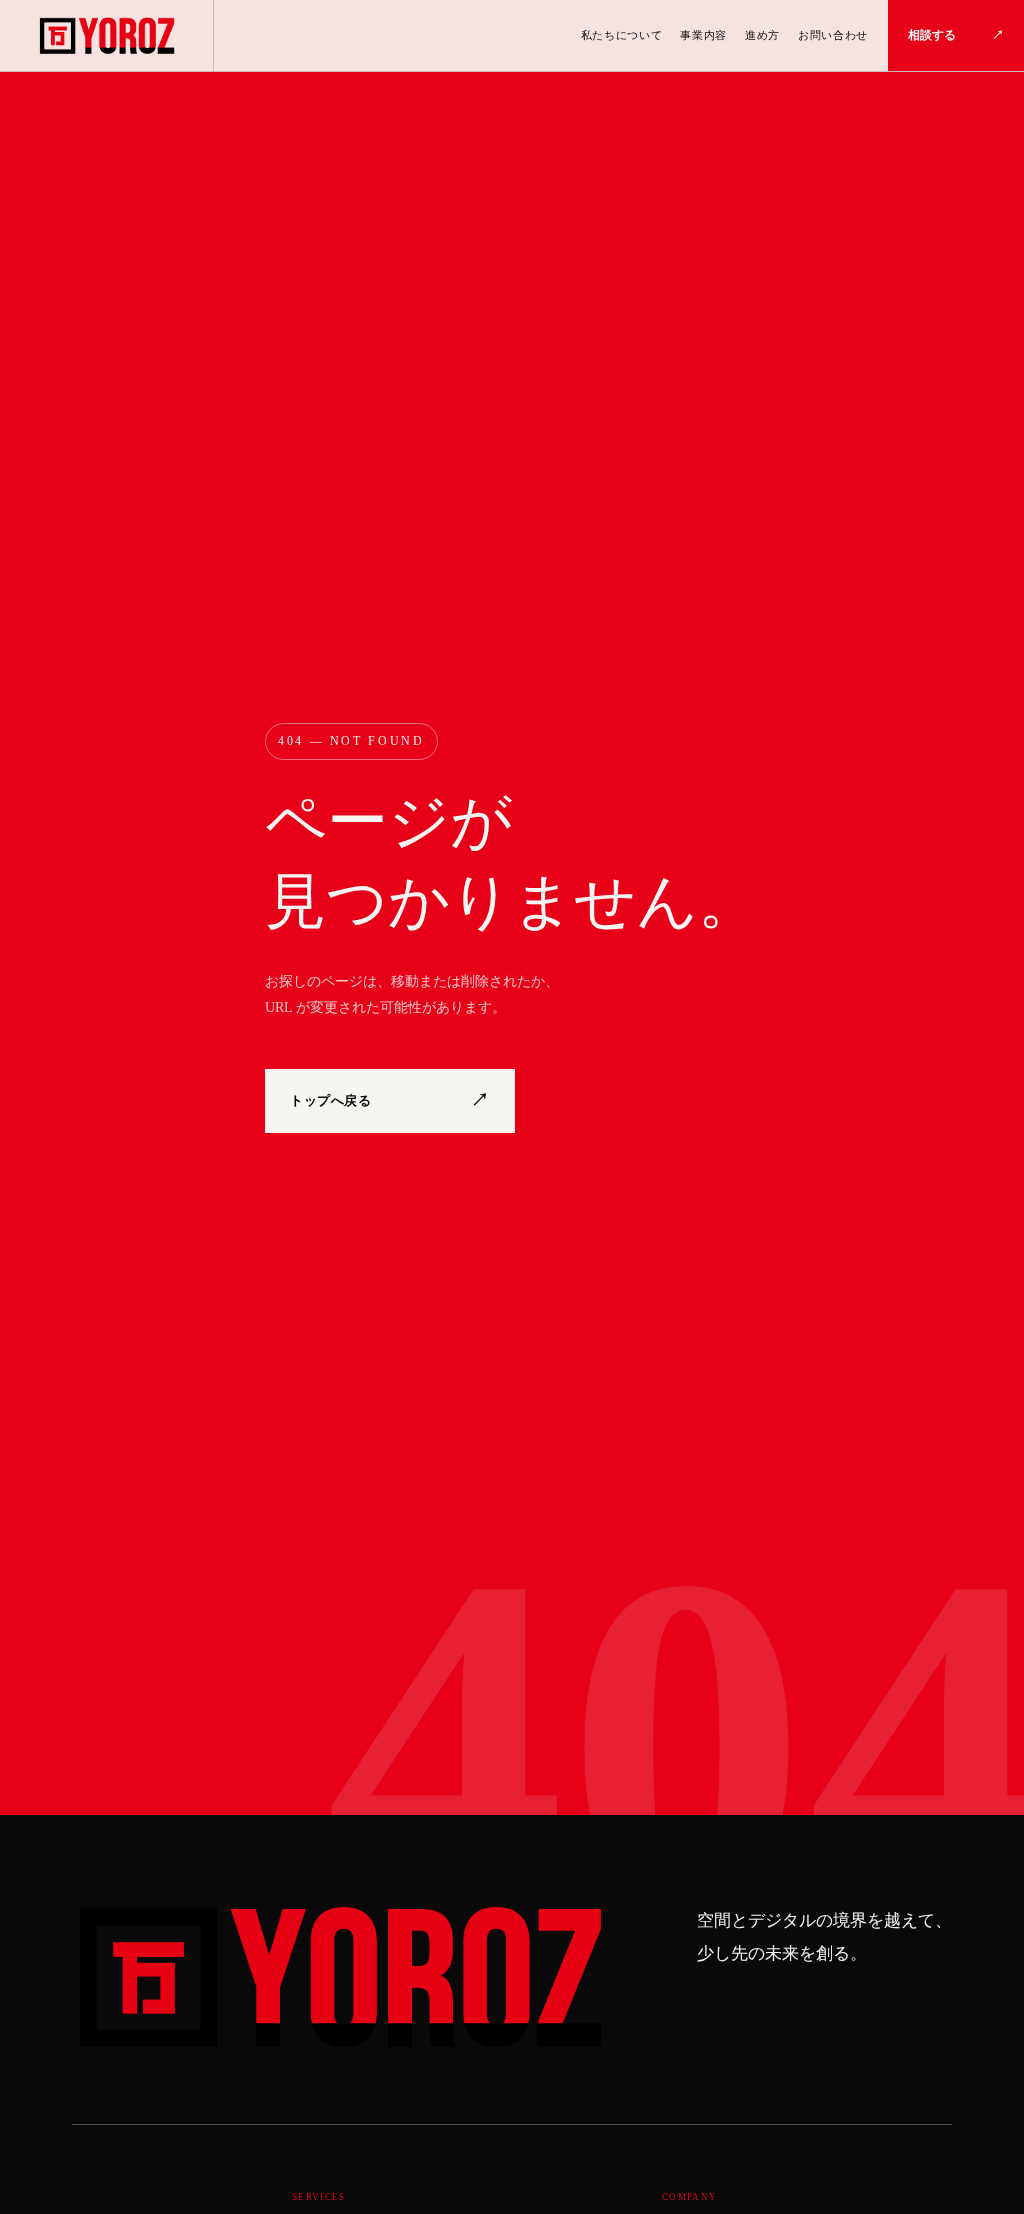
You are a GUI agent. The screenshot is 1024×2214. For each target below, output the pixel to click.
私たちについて (622, 35)
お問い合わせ (833, 35)
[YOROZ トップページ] (338, 1978)
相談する (956, 35)
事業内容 (703, 35)
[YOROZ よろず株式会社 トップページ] (107, 35)
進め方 (762, 35)
